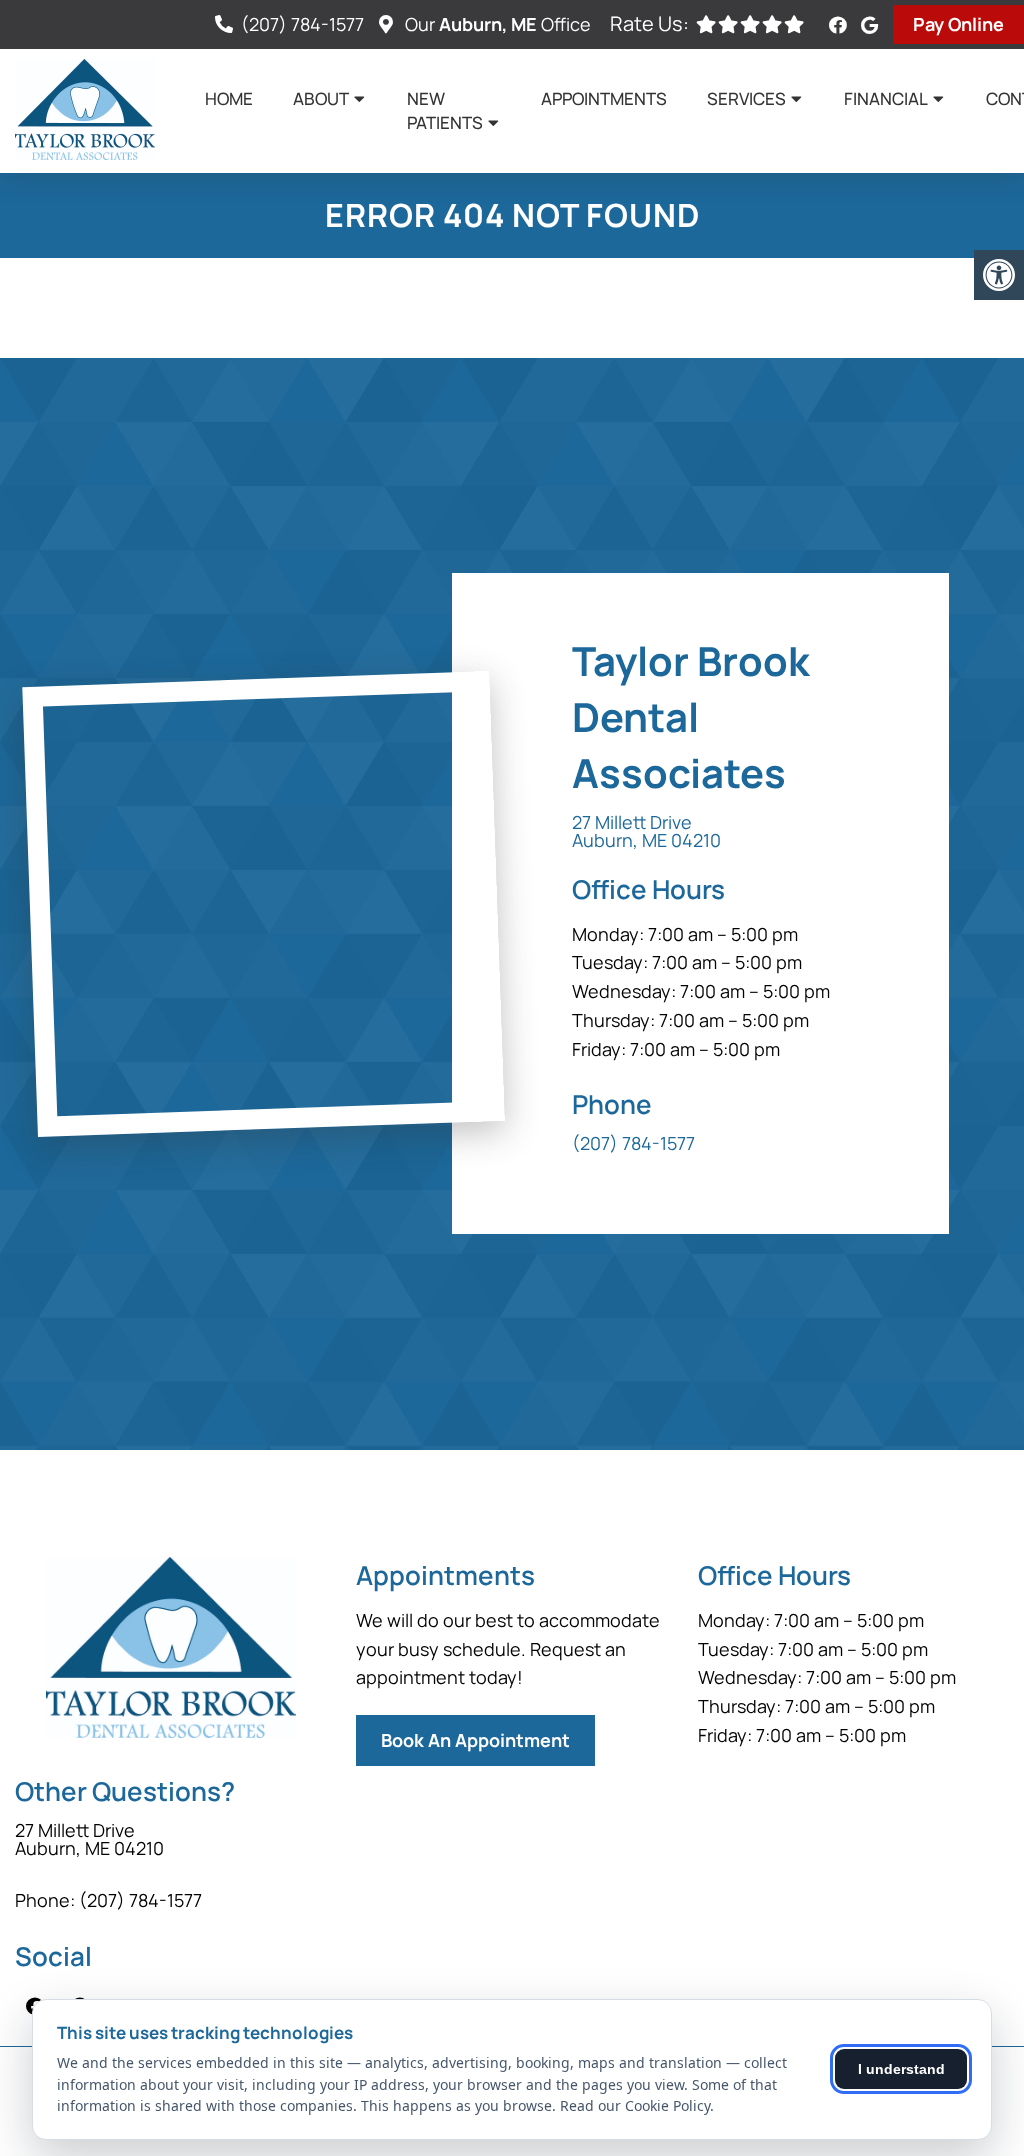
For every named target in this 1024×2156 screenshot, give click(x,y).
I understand (901, 2069)
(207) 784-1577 (302, 24)
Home (229, 98)
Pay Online (958, 24)
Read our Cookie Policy (635, 2105)
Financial (886, 98)
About (321, 98)
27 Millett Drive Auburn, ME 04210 (646, 831)
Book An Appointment (475, 1740)
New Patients (445, 110)
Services (746, 98)
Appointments (604, 98)
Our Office (496, 24)
